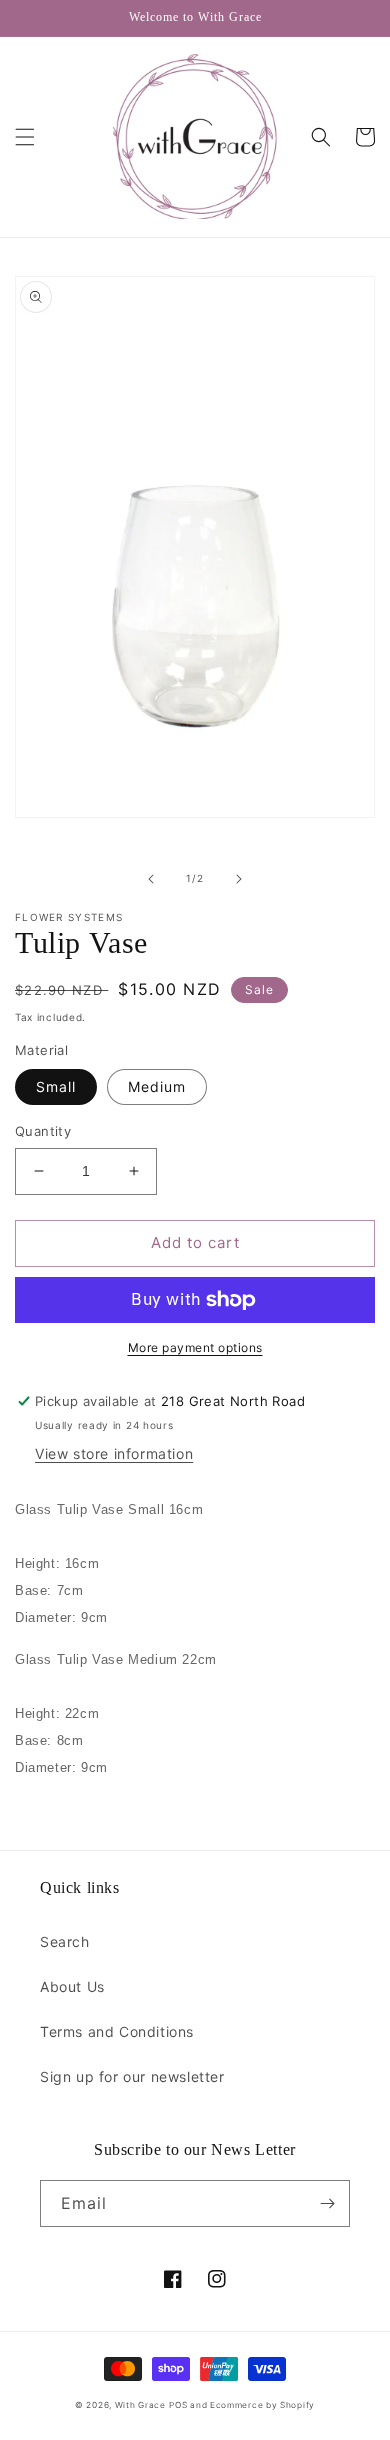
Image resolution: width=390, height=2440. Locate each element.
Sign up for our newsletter (132, 2076)
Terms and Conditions (117, 2031)
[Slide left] (151, 879)
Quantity (43, 1131)
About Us (72, 1986)
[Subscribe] (327, 2203)
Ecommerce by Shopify (262, 2405)
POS (178, 2405)
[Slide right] (239, 879)
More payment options (195, 1347)
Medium (157, 1086)
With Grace (140, 2405)
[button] (25, 137)
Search (65, 1941)
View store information (114, 1453)
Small (56, 1086)
